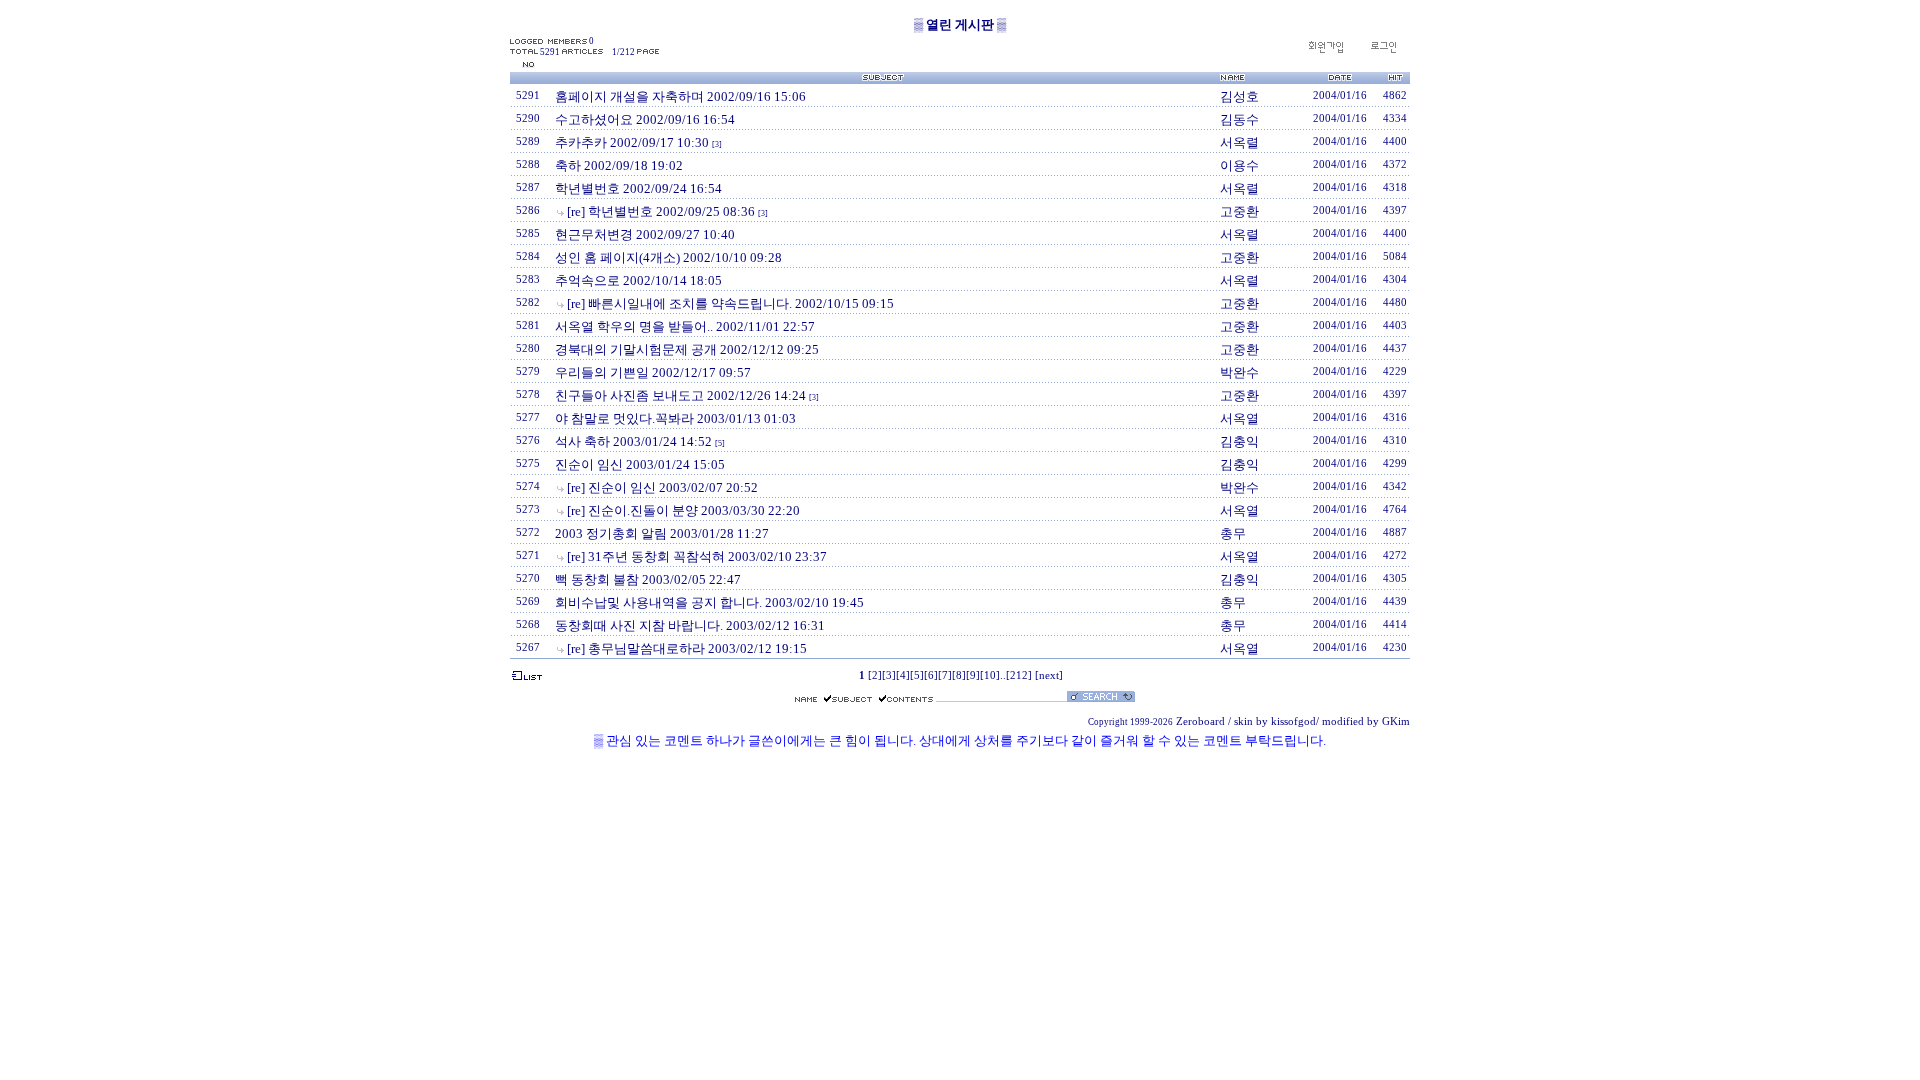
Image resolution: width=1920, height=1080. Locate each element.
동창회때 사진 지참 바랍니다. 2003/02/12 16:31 (690, 625)
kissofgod (1293, 721)
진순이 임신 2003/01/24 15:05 (640, 464)
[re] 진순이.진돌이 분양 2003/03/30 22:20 (683, 510)
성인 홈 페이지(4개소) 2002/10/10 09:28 (668, 257)
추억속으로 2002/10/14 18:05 (638, 280)
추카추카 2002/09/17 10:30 (632, 142)
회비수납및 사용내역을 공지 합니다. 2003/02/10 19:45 (709, 602)
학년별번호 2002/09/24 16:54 (638, 188)
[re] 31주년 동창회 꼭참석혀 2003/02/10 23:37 (697, 556)
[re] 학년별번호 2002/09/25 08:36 (661, 211)
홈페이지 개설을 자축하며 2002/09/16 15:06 (680, 96)
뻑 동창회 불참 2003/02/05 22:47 (648, 579)
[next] (1049, 675)
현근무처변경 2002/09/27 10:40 (645, 234)
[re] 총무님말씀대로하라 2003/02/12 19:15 (687, 648)
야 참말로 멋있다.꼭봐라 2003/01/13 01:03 (675, 418)
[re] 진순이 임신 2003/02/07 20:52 (662, 487)
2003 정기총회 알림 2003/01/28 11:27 (662, 533)
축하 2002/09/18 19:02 (619, 165)
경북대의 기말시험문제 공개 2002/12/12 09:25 (687, 349)
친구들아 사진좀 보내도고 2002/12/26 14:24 (680, 395)
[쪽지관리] (1383, 50)
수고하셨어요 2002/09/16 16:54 (645, 119)
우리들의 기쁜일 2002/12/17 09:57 (653, 372)
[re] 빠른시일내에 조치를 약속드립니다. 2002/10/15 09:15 (730, 303)
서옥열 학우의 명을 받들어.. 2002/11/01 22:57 (685, 326)
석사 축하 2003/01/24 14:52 (633, 441)
